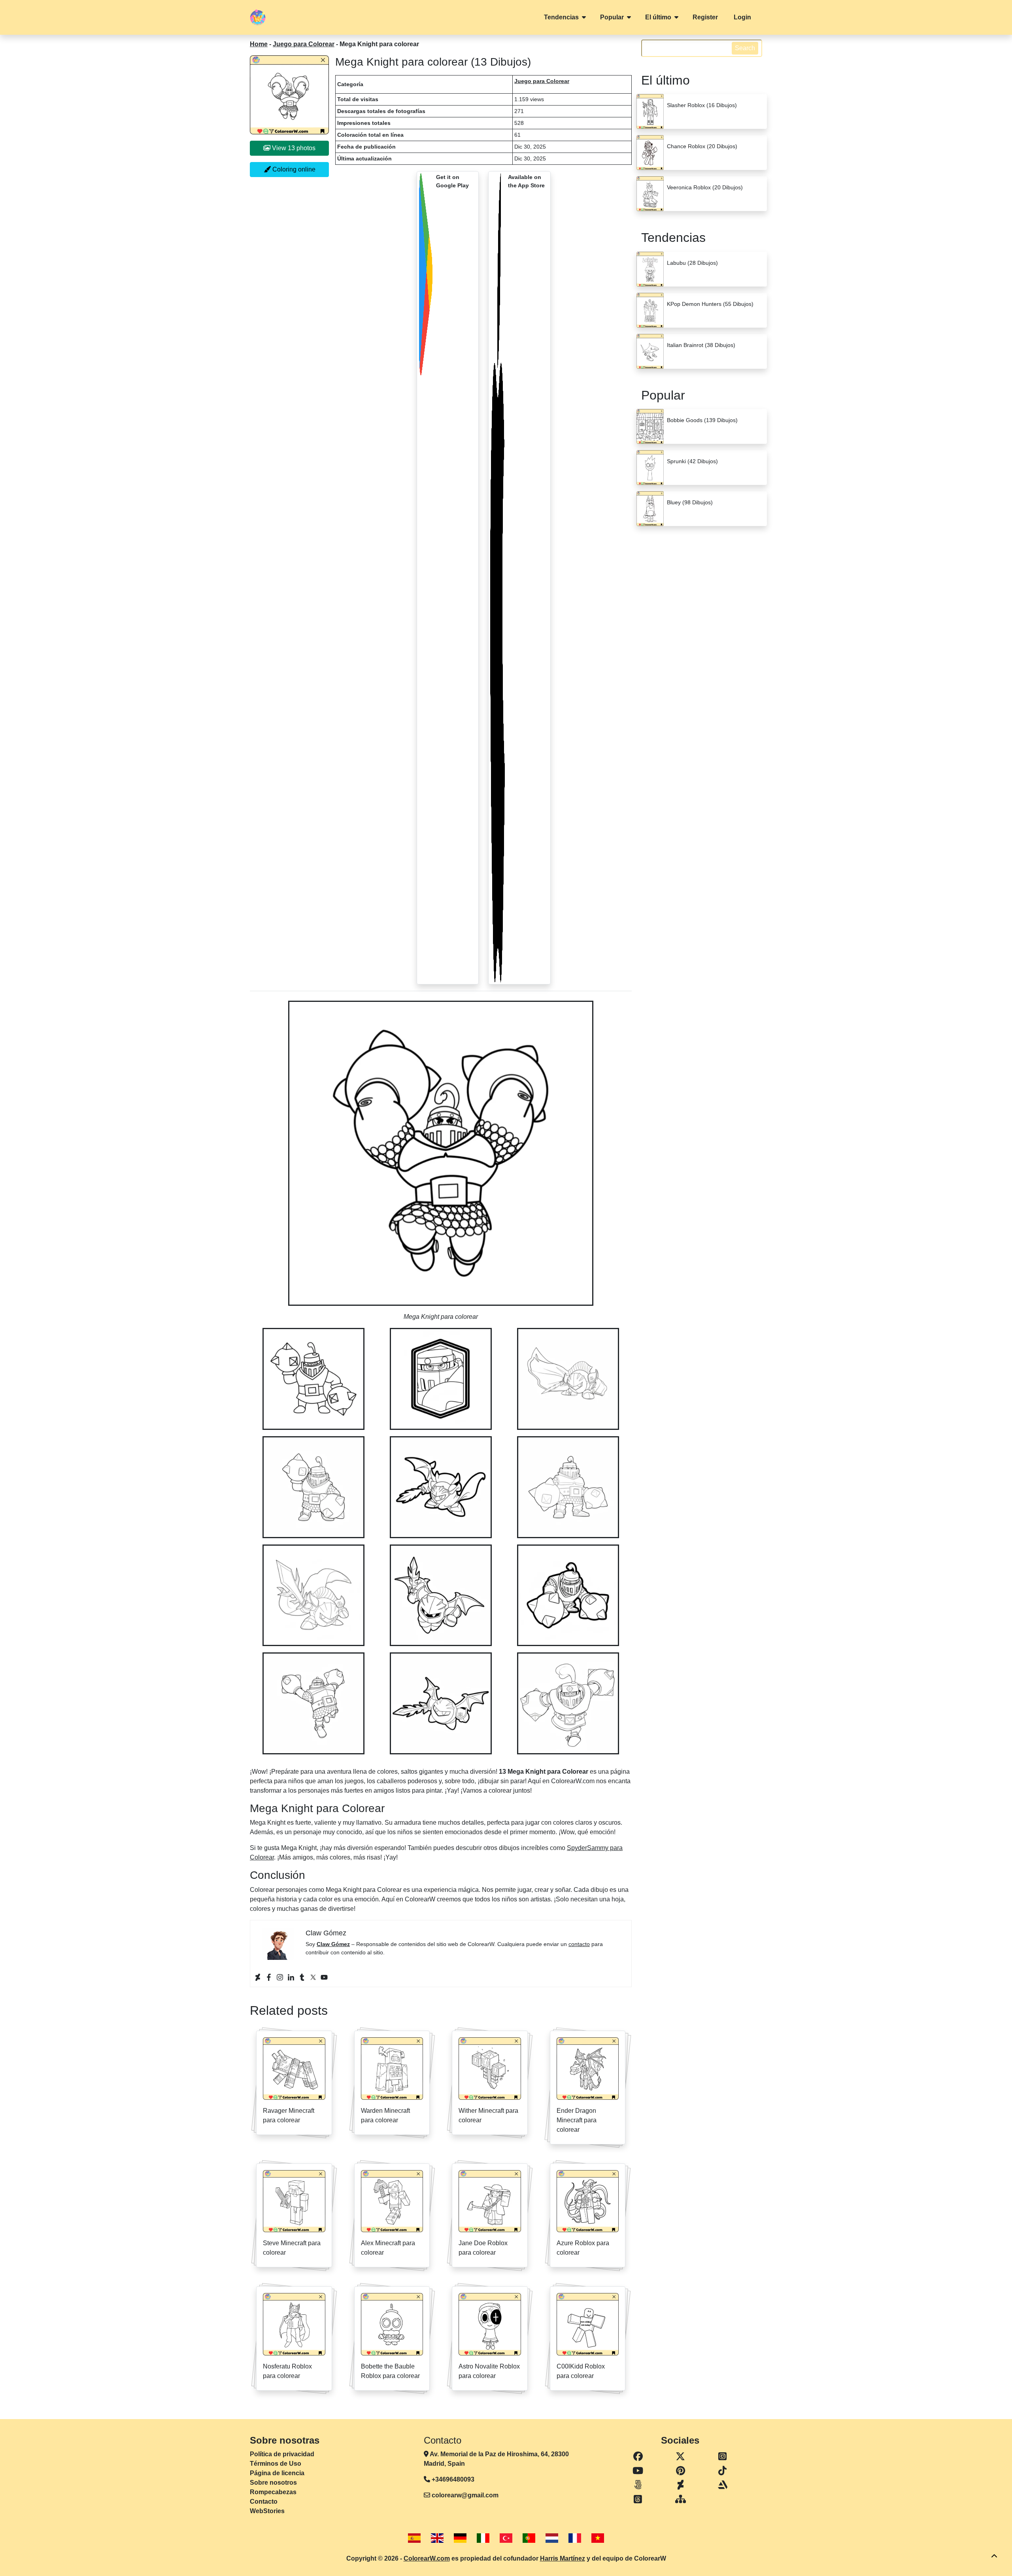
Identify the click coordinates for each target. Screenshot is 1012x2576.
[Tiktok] (722, 2471)
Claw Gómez (333, 1944)
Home (259, 44)
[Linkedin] (291, 1977)
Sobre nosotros (273, 2483)
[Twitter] (313, 1977)
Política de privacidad (282, 2454)
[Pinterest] (681, 2471)
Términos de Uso (276, 2464)
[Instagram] (280, 1977)
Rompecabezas (273, 2492)
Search (745, 48)
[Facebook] (269, 1977)
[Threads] (638, 2499)
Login (742, 17)
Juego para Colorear (304, 44)
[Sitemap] (681, 2499)
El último (658, 17)
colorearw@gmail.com (465, 2495)
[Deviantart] (258, 1977)
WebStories (267, 2511)
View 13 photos (293, 148)
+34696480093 (452, 2479)
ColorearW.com (427, 2558)
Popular (612, 17)
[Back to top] (994, 2556)
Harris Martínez (563, 2558)
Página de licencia (277, 2473)
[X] (681, 2457)
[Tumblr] (302, 1977)
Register (705, 17)
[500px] (638, 2485)
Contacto (264, 2502)
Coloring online (293, 169)
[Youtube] (324, 1977)
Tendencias (561, 17)
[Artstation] (722, 2485)
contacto (579, 1944)
